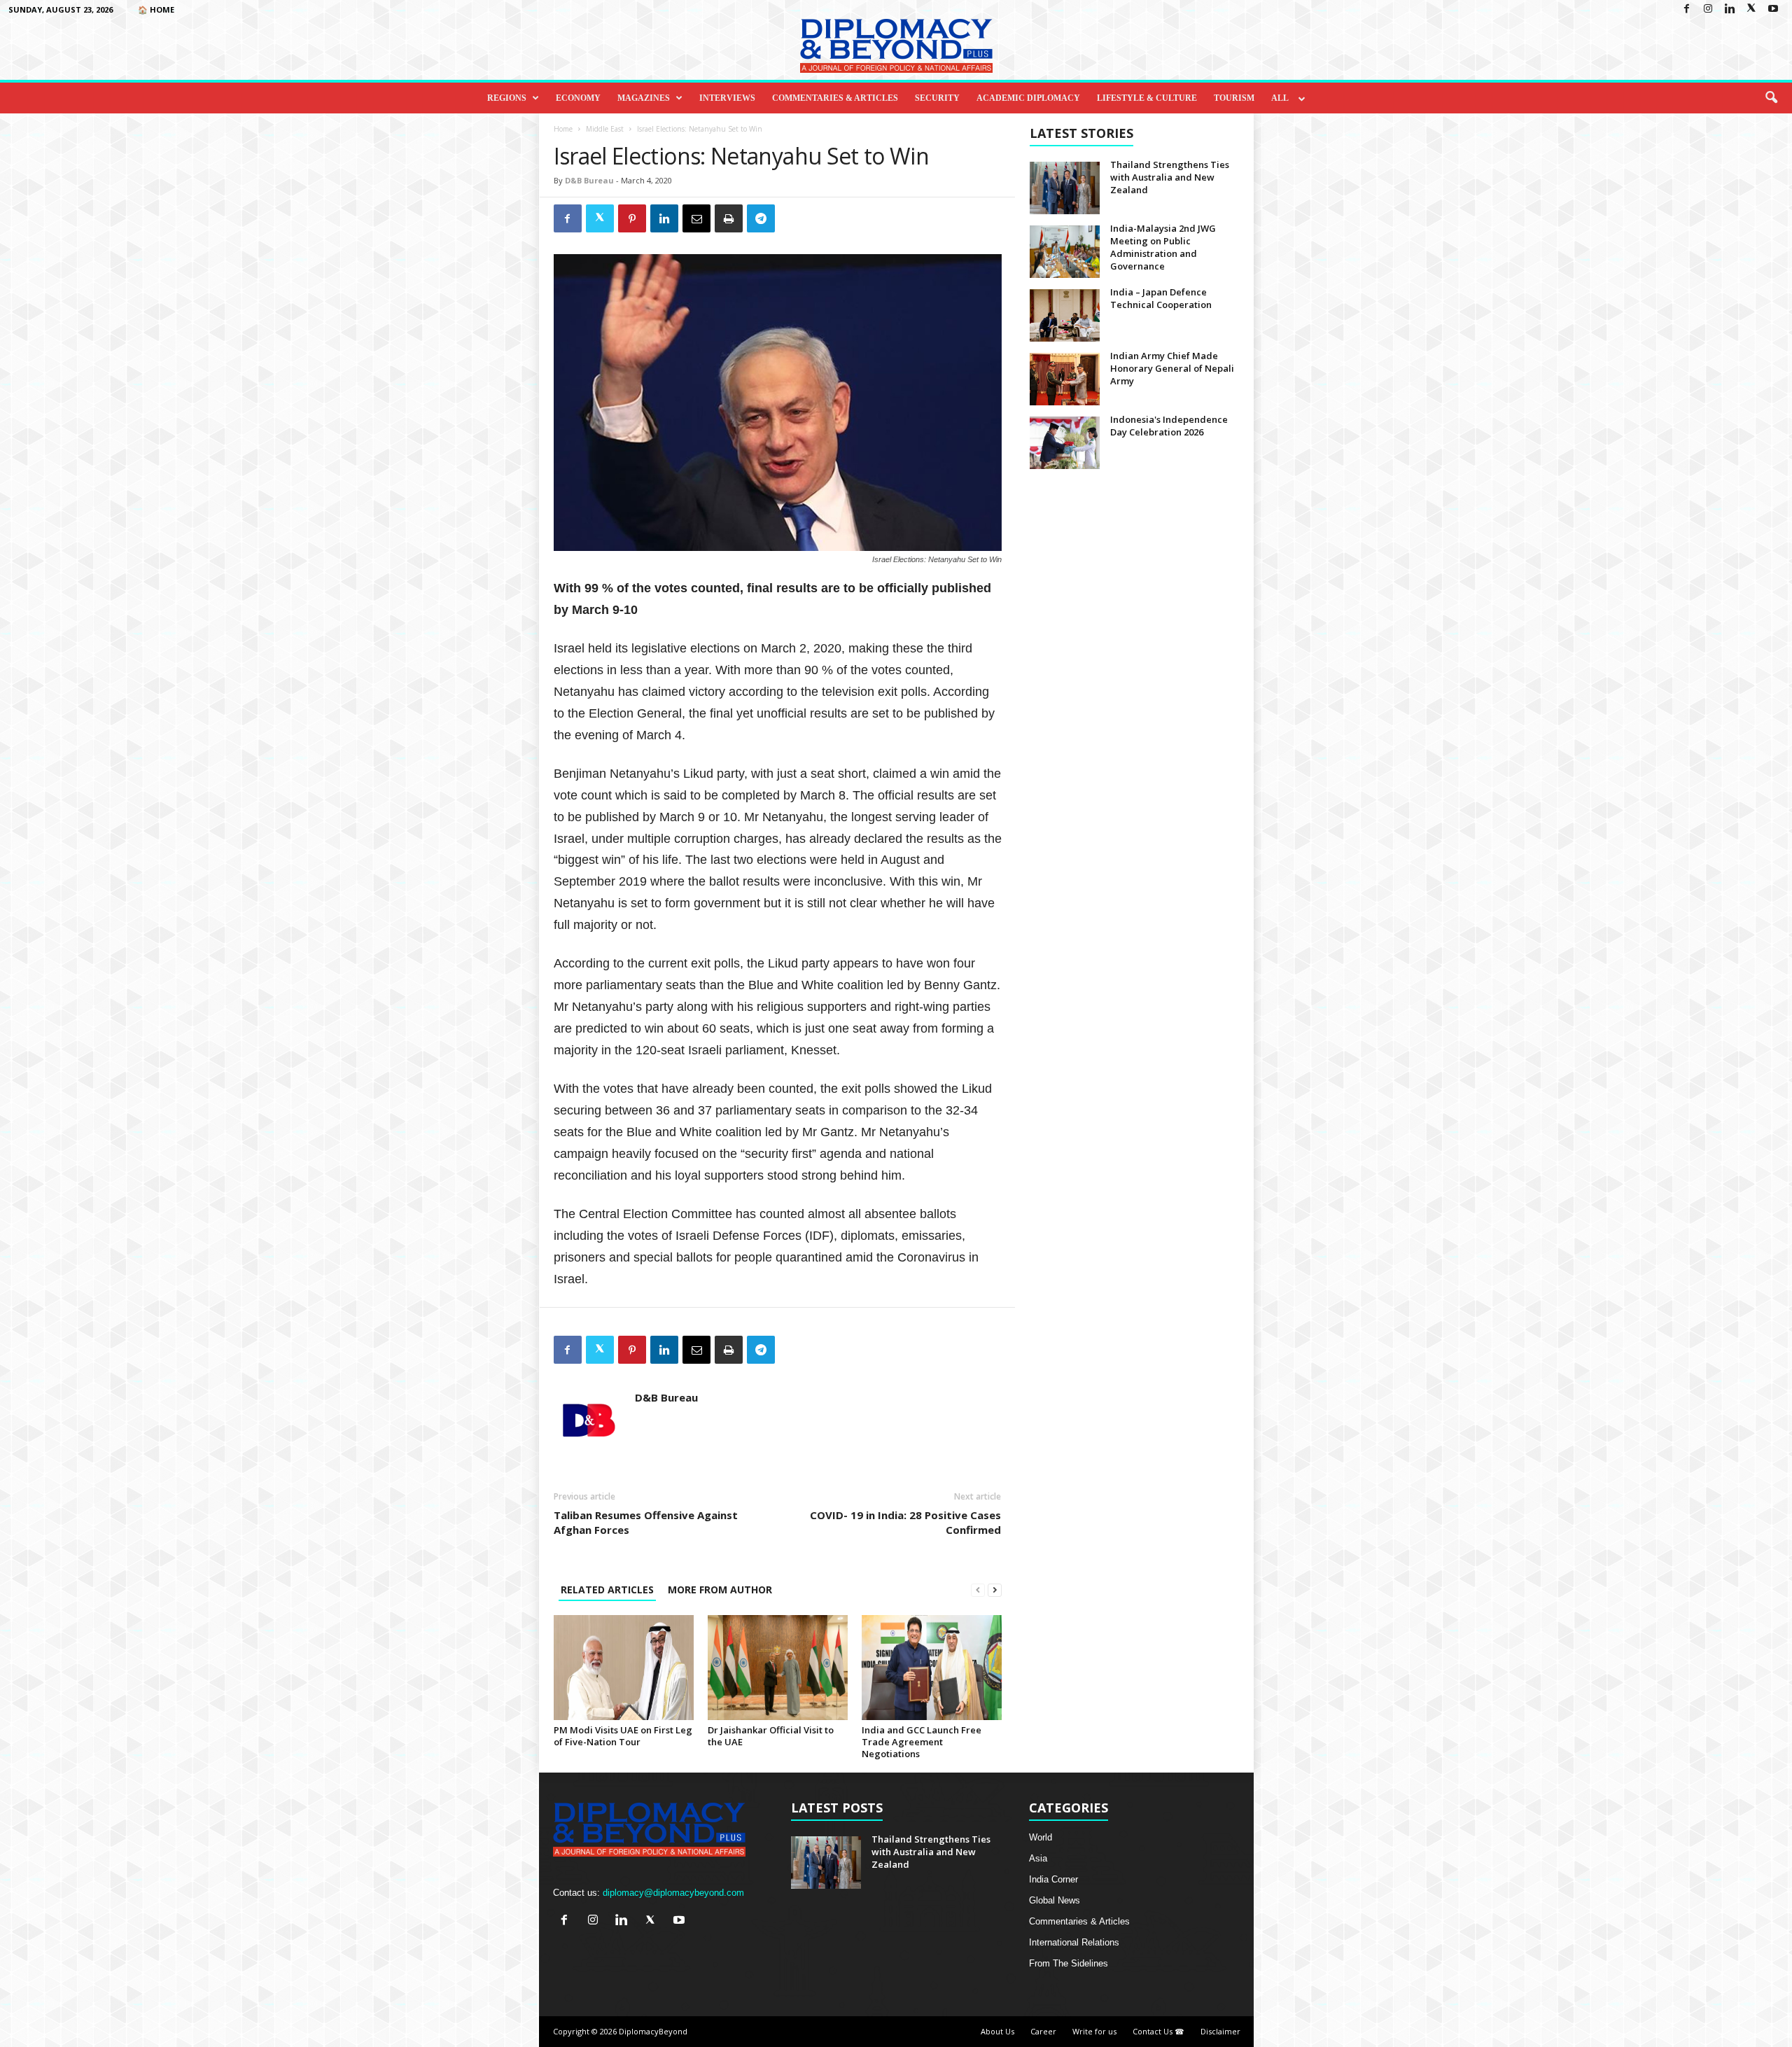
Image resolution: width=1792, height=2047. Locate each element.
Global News (1055, 1900)
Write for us (1094, 2031)
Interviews (727, 98)
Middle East (605, 129)
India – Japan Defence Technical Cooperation (1161, 298)
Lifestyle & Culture (1147, 98)
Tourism (1234, 98)
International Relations (1074, 1942)
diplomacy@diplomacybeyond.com (673, 1893)
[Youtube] (1773, 9)
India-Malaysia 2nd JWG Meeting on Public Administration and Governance (1163, 247)
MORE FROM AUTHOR (720, 1590)
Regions (507, 98)
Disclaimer (1220, 2031)
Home (563, 129)
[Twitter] (1751, 9)
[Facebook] (1686, 9)
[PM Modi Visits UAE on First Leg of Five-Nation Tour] (624, 1668)
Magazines (644, 98)
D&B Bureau (589, 180)
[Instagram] (1708, 9)
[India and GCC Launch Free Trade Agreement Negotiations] (932, 1668)
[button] (1771, 98)
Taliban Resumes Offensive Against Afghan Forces (646, 1522)
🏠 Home (156, 9)
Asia (1038, 1858)
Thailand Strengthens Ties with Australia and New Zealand (1170, 177)
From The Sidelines (1069, 1963)
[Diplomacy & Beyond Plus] (896, 46)
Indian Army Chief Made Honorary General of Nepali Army (1172, 368)
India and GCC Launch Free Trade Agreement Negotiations (922, 1742)
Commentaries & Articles (835, 98)
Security (937, 98)
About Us (997, 2031)
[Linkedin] (1730, 9)
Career (1043, 2031)
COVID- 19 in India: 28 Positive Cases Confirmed (905, 1522)
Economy (578, 98)
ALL (1280, 98)
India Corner (1053, 1879)
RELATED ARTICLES (607, 1590)
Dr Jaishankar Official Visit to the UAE (771, 1736)
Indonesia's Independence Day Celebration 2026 (1169, 426)
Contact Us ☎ (1158, 2031)
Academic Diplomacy (1028, 98)
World (1041, 1837)
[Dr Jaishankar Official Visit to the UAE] (778, 1668)
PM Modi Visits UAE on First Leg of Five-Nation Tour (623, 1736)
